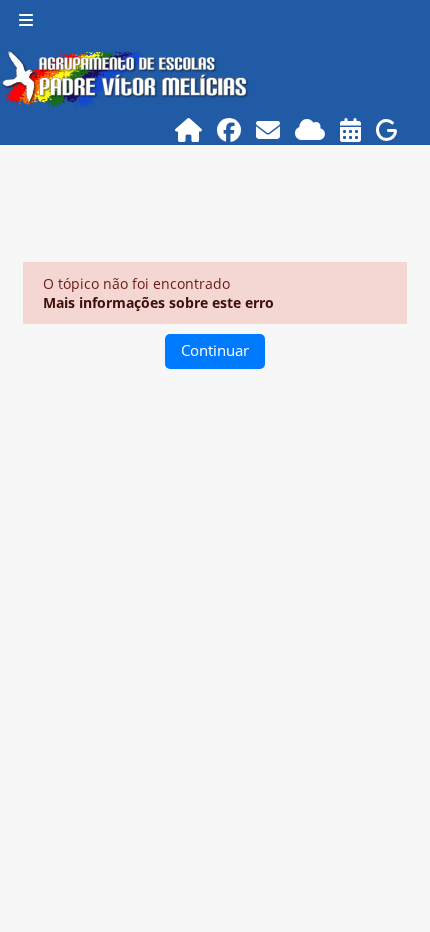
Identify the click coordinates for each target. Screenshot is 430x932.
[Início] (189, 129)
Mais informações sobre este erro (158, 302)
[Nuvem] (310, 129)
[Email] (268, 129)
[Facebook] (229, 129)
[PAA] (351, 129)
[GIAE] (387, 129)
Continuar (215, 350)
